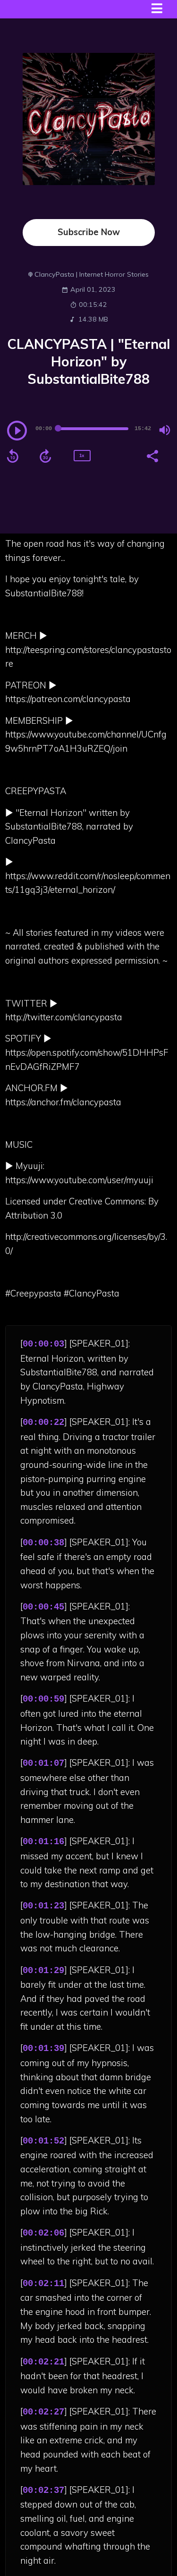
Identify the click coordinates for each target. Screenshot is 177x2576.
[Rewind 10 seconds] (13, 456)
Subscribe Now (89, 232)
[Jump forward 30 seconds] (45, 456)
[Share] (152, 455)
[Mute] (165, 430)
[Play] (17, 431)
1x (82, 455)
